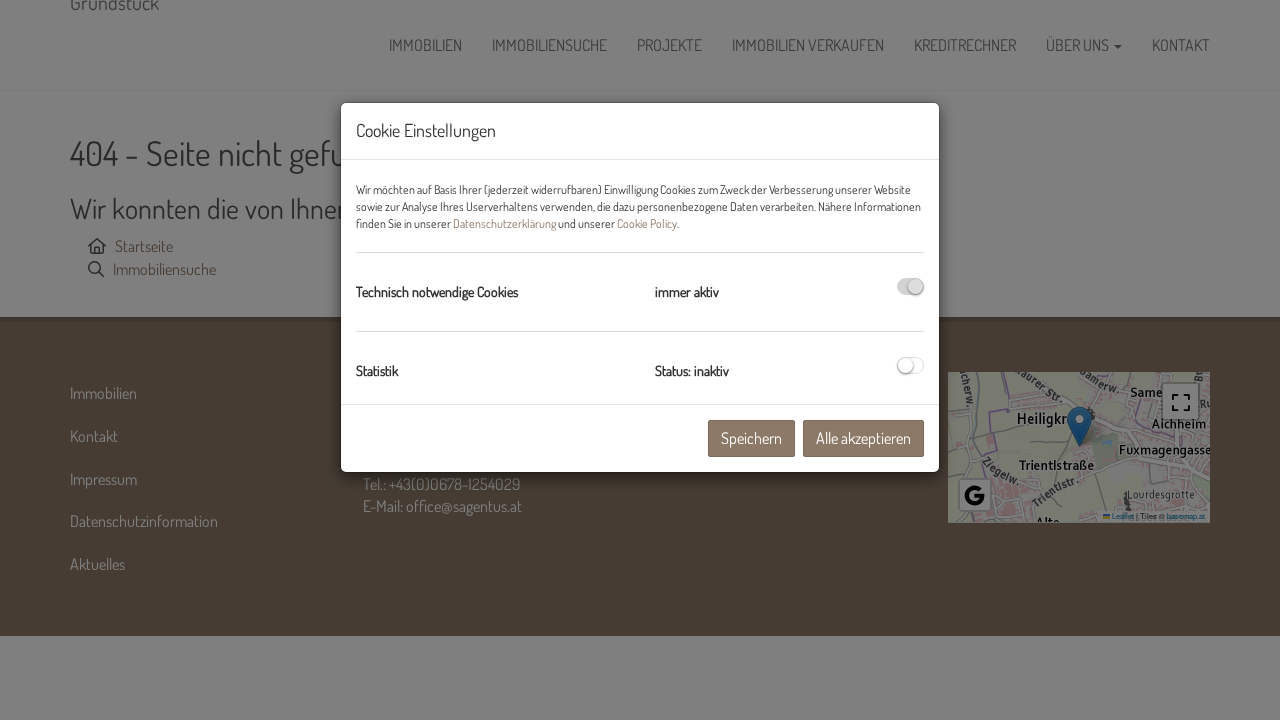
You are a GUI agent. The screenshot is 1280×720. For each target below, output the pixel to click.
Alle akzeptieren (863, 438)
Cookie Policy (647, 223)
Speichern (751, 438)
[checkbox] (910, 286)
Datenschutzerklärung (504, 223)
